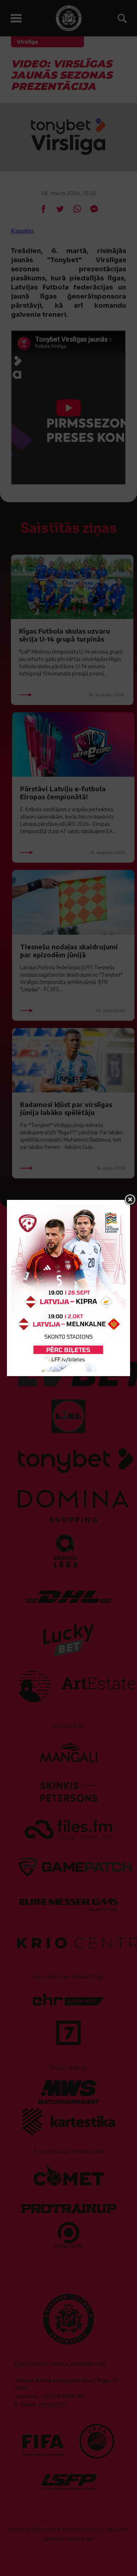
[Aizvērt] (130, 1200)
